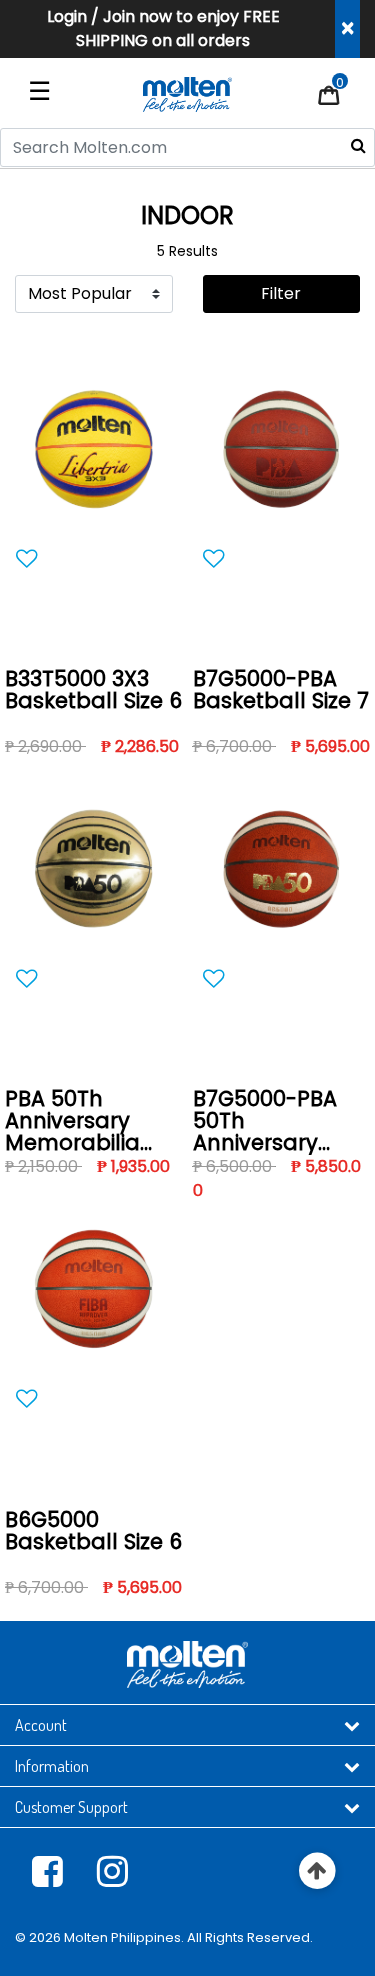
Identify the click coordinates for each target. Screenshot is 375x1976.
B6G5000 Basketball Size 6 (93, 1532)
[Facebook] (47, 1871)
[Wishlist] (94, 559)
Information (52, 1766)
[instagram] (112, 1871)
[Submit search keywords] (358, 145)
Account (41, 1725)
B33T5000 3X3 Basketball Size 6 (93, 691)
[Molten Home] (187, 93)
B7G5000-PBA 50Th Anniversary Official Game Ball (266, 1121)
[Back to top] (317, 1871)
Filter (281, 293)
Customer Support (71, 1807)
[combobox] (187, 147)
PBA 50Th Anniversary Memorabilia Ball (72, 1121)
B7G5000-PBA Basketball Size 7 (281, 691)
